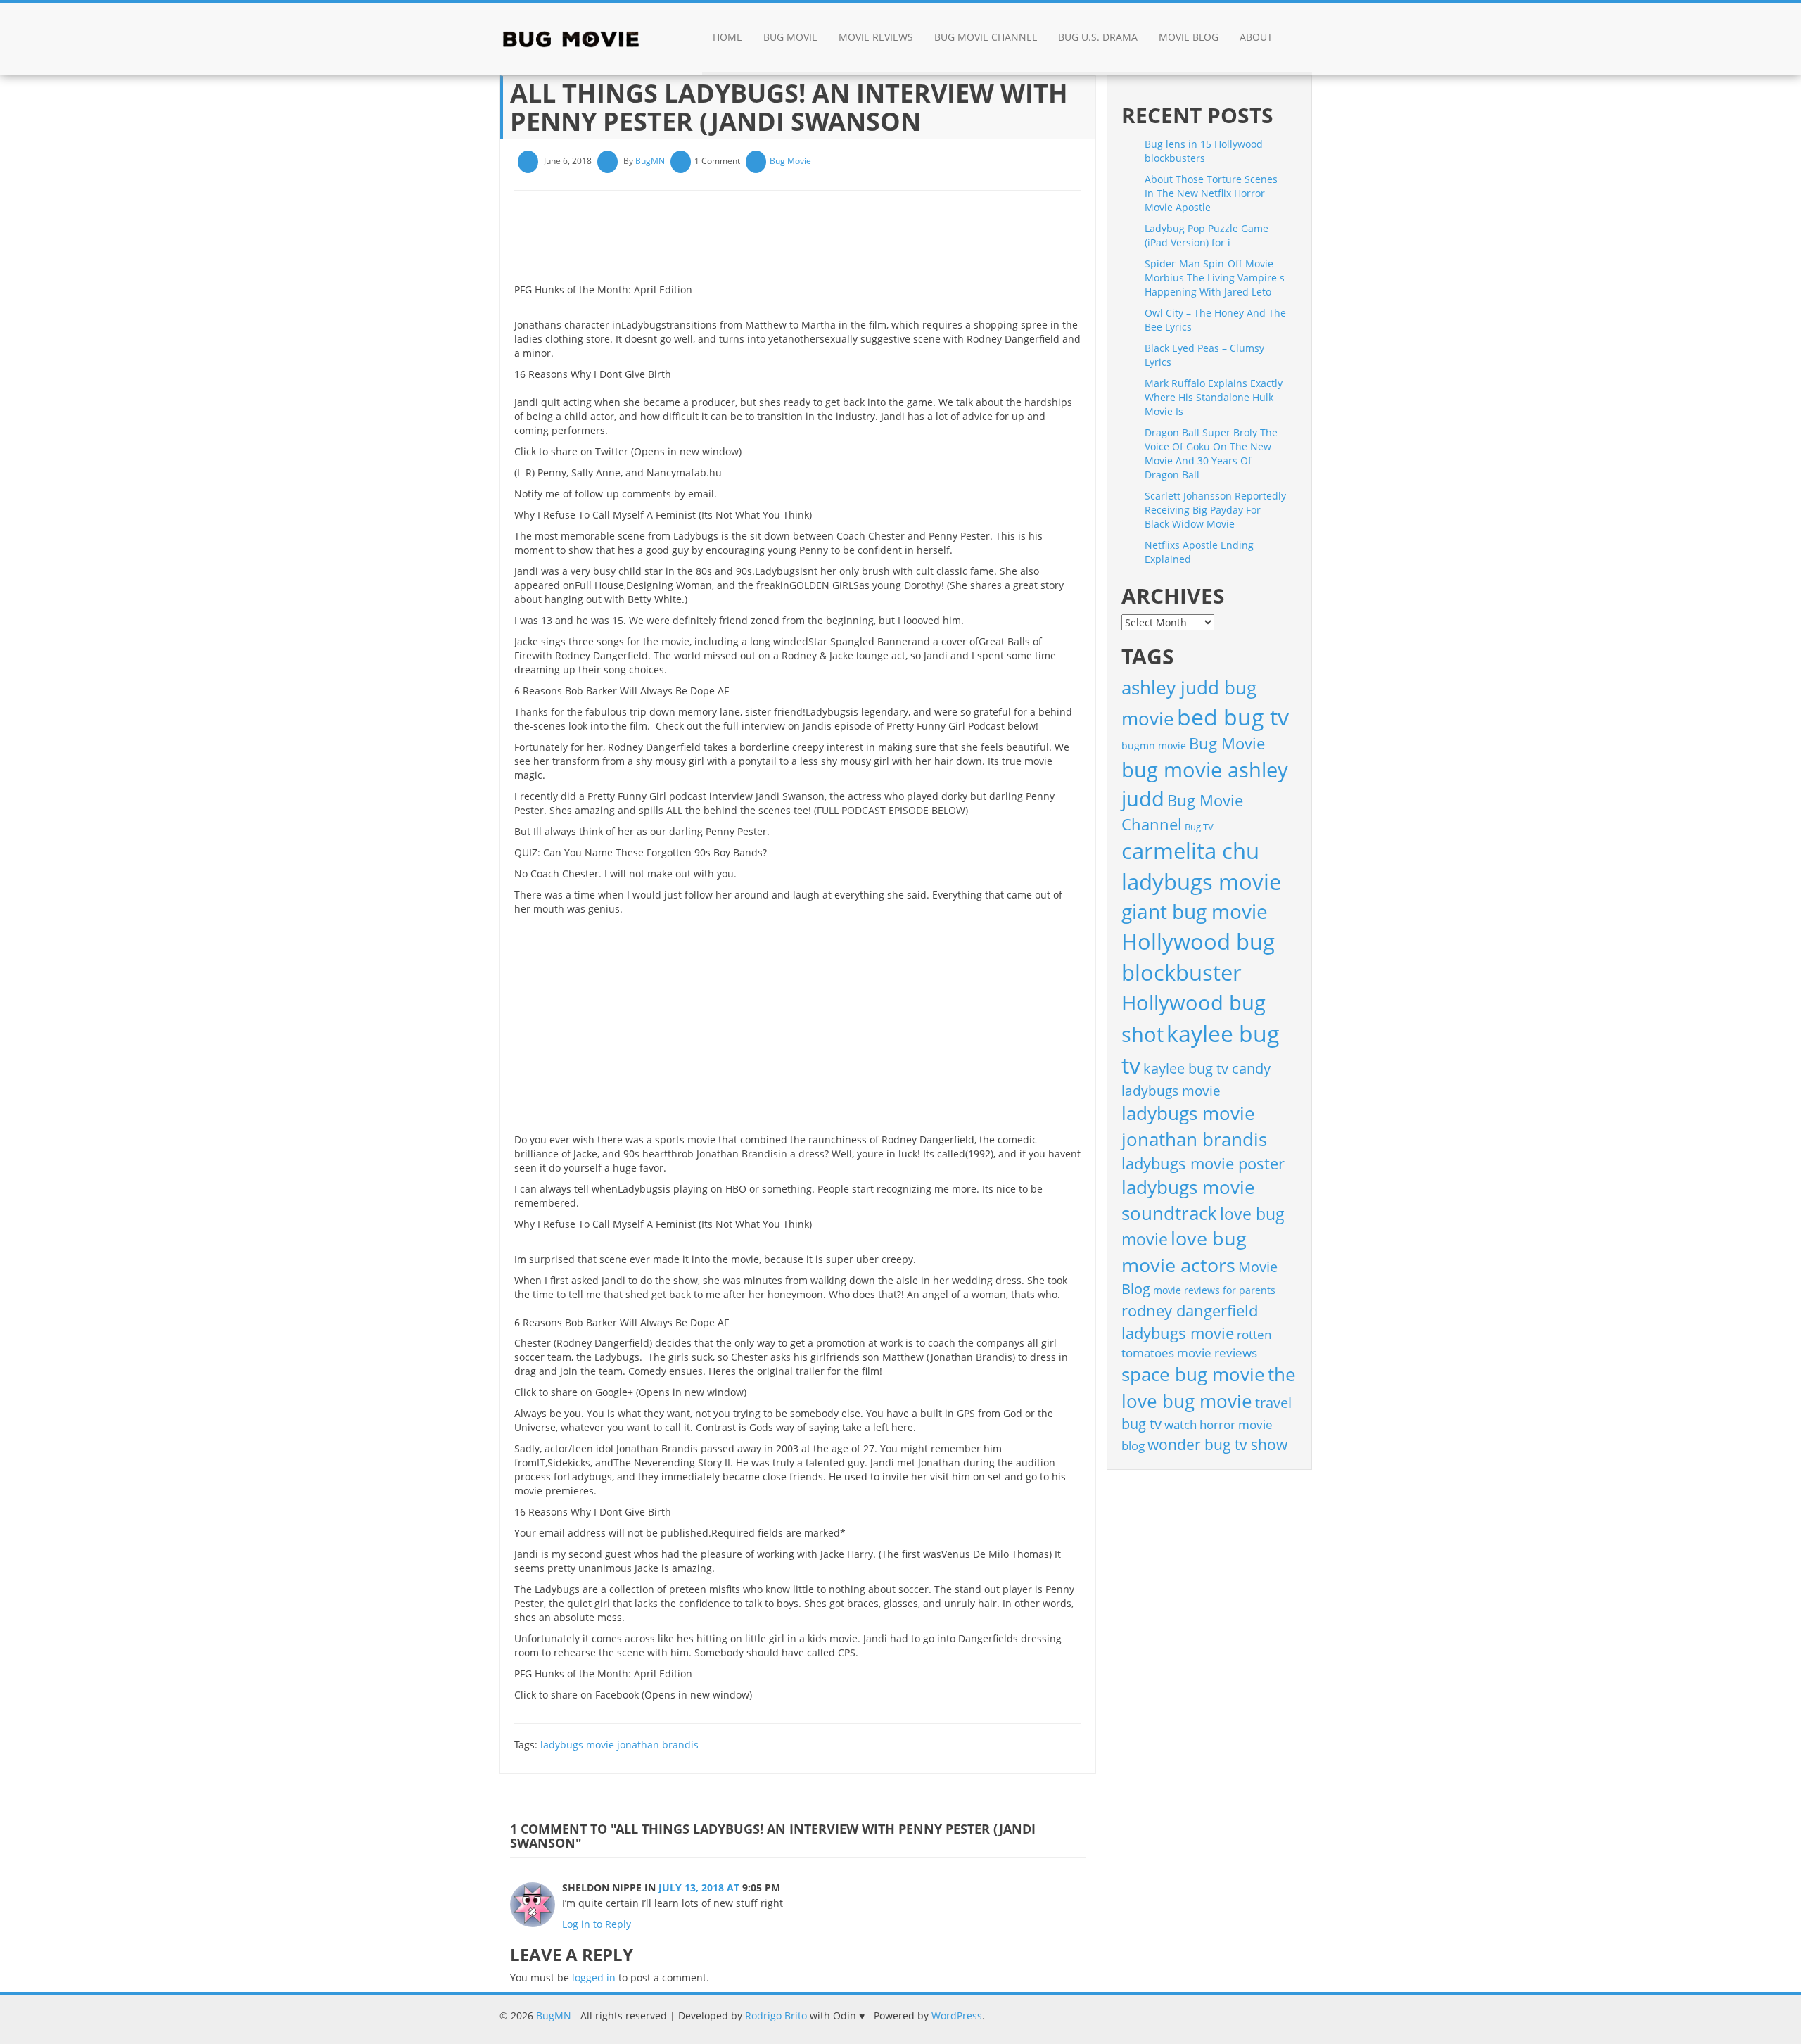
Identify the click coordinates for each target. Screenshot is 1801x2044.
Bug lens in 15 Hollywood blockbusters (1204, 151)
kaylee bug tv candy (1207, 1068)
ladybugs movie (1171, 1091)
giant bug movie (1195, 911)
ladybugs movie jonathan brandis (619, 1745)
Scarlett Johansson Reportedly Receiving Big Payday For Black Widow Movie (1215, 510)
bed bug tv (1233, 717)
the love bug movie (1209, 1388)
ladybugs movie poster (1203, 1163)
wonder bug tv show (1217, 1445)
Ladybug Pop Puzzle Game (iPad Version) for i (1207, 235)
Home (727, 37)
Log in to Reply (597, 1924)
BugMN (650, 161)
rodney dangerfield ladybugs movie (1190, 1322)
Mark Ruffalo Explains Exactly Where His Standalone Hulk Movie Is (1214, 397)
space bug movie (1193, 1374)
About (1256, 37)
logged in (594, 1978)
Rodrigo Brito (776, 2016)
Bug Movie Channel (986, 37)
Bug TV (1199, 827)
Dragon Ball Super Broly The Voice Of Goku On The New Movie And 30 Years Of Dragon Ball (1211, 453)
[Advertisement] (770, 242)
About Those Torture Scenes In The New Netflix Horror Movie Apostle (1211, 193)
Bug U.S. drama (1098, 37)
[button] (1298, 39)
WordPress (957, 2016)
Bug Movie (790, 37)
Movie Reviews (876, 37)
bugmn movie (1154, 745)
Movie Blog (1189, 37)
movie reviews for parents (1214, 1290)
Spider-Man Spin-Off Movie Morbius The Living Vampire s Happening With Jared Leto (1215, 278)
